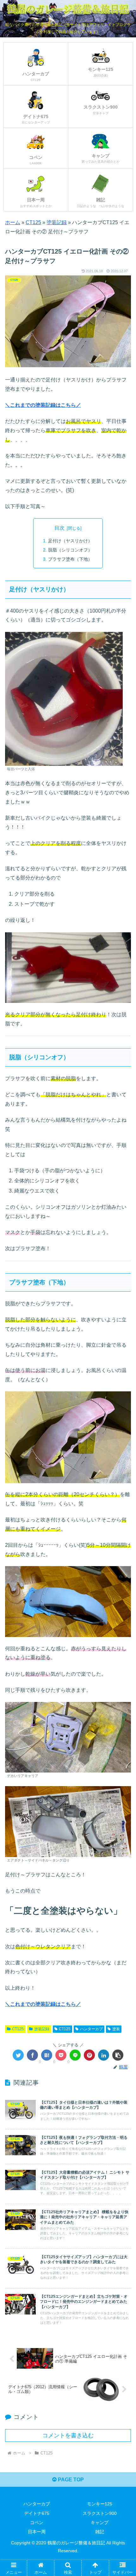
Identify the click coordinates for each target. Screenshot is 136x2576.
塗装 (116, 2029)
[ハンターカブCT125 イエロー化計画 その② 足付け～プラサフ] (47, 2055)
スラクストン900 (100, 2513)
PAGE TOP (70, 2480)
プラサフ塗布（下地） (70, 559)
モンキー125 (100, 2504)
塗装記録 (57, 222)
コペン (37, 2522)
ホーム (13, 222)
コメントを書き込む (68, 2435)
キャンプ (100, 2522)
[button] (123, 1325)
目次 (59, 528)
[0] (32, 2055)
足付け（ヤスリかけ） (70, 541)
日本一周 (37, 2532)
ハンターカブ (91, 2029)
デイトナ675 (37, 2513)
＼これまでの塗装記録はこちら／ (43, 405)
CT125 (33, 222)
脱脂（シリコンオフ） (70, 550)
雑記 (100, 2532)
